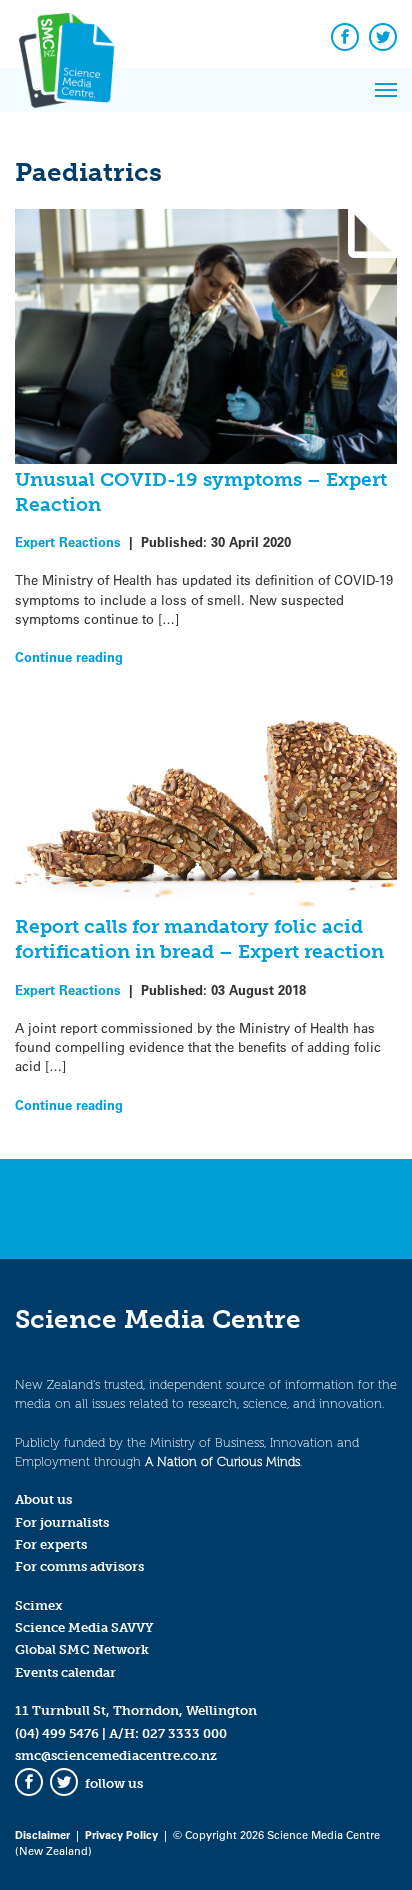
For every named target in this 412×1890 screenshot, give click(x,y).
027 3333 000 (184, 1733)
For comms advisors (79, 1566)
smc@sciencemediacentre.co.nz (116, 1755)
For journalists (62, 1522)
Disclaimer (42, 1834)
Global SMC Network (82, 1649)
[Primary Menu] (386, 90)
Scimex (39, 1605)
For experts (51, 1544)
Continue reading (69, 656)
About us (43, 1499)
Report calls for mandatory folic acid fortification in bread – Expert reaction (199, 939)
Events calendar (65, 1672)
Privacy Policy (121, 1834)
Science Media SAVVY (84, 1627)
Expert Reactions (68, 541)
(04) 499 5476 (57, 1733)
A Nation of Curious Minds (222, 1461)
